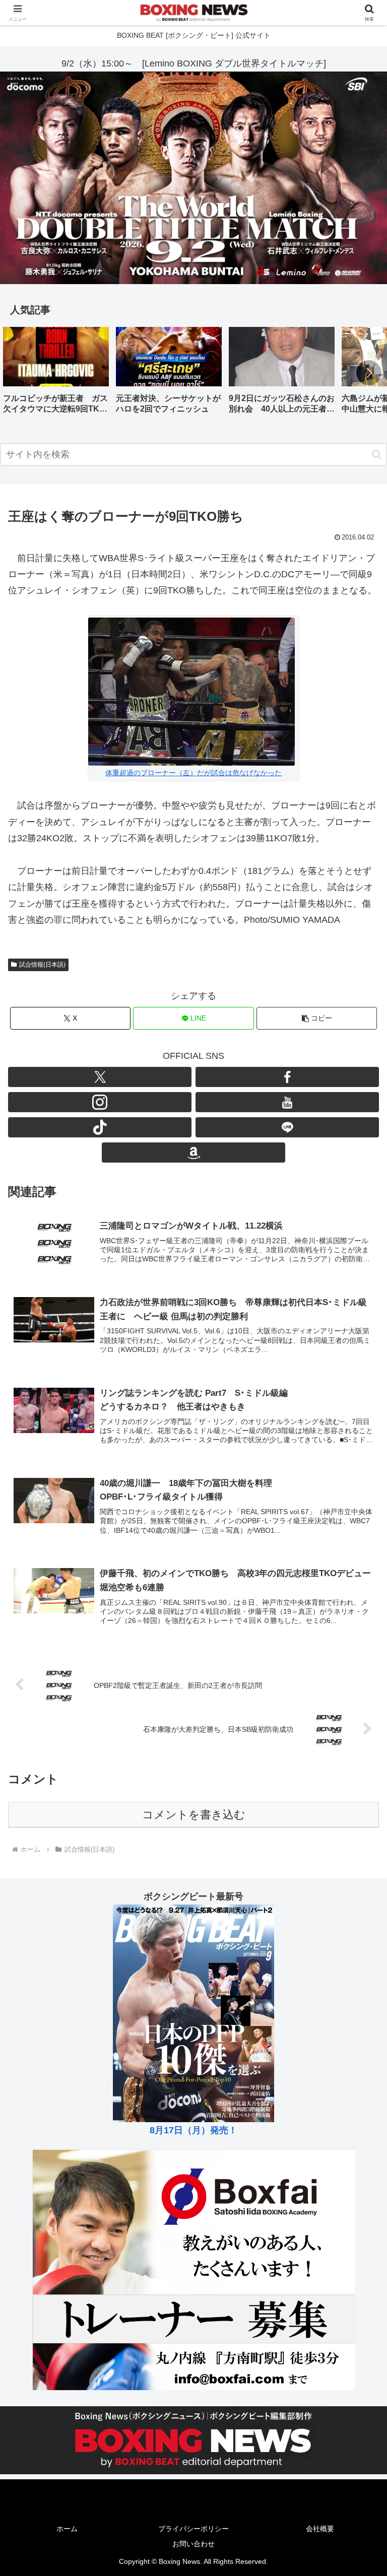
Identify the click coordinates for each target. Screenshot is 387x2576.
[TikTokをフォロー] (100, 1127)
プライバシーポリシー (193, 2529)
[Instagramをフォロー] (100, 1102)
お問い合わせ (193, 2544)
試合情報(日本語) (42, 965)
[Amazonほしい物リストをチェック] (193, 1153)
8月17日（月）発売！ (193, 2130)
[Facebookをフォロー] (287, 1077)
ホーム (67, 2529)
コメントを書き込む (194, 1815)
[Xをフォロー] (100, 1077)
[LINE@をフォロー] (287, 1127)
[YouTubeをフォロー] (287, 1102)
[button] (369, 373)
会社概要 (320, 2529)
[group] (56, 374)
